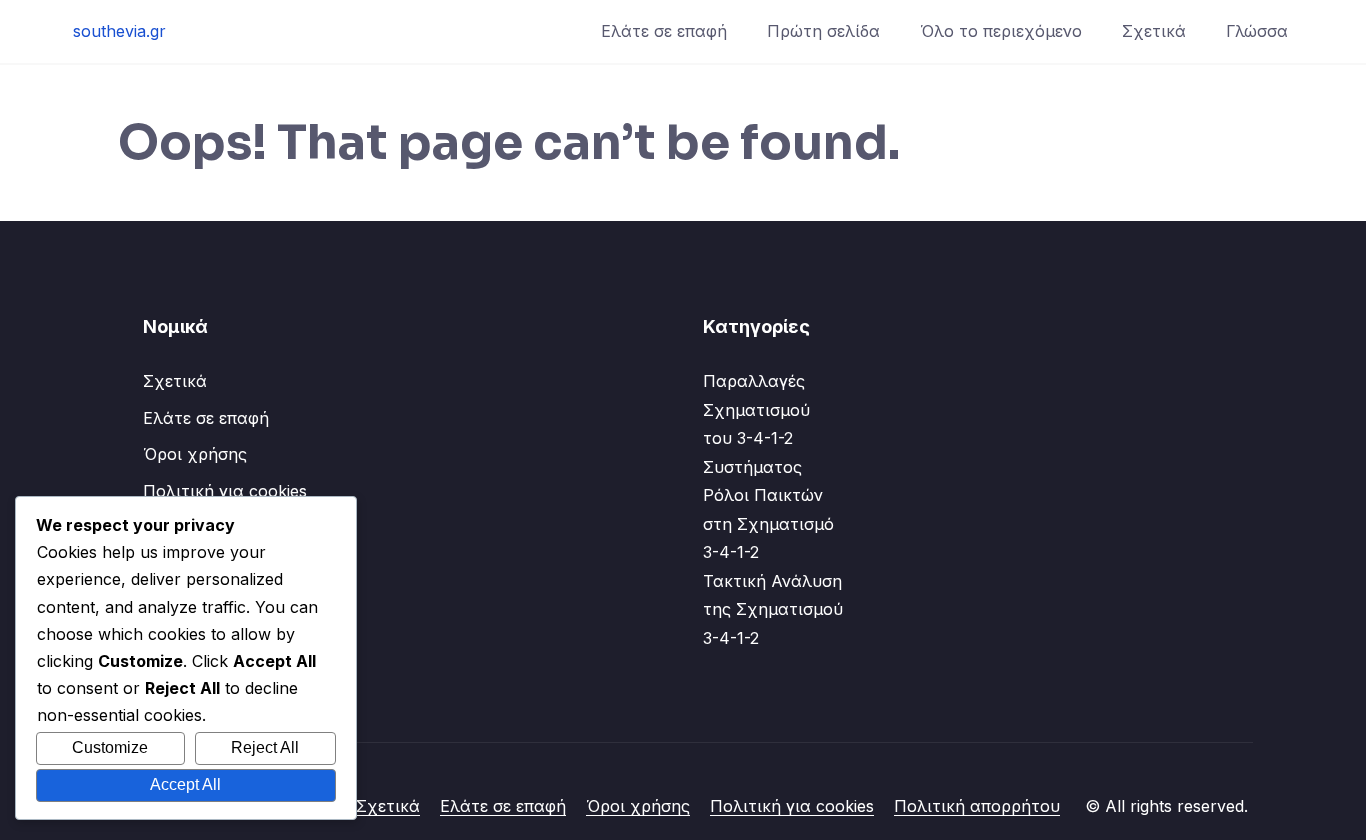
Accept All (185, 784)
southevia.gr (119, 31)
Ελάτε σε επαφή (664, 31)
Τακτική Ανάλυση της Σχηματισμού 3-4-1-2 (773, 609)
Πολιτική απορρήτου (977, 806)
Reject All (265, 747)
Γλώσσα (1257, 31)
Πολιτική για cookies (225, 491)
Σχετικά (1154, 31)
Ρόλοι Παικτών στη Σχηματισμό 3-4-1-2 (768, 523)
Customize (110, 747)
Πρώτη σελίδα (823, 31)
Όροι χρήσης (195, 454)
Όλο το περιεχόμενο (1001, 31)
